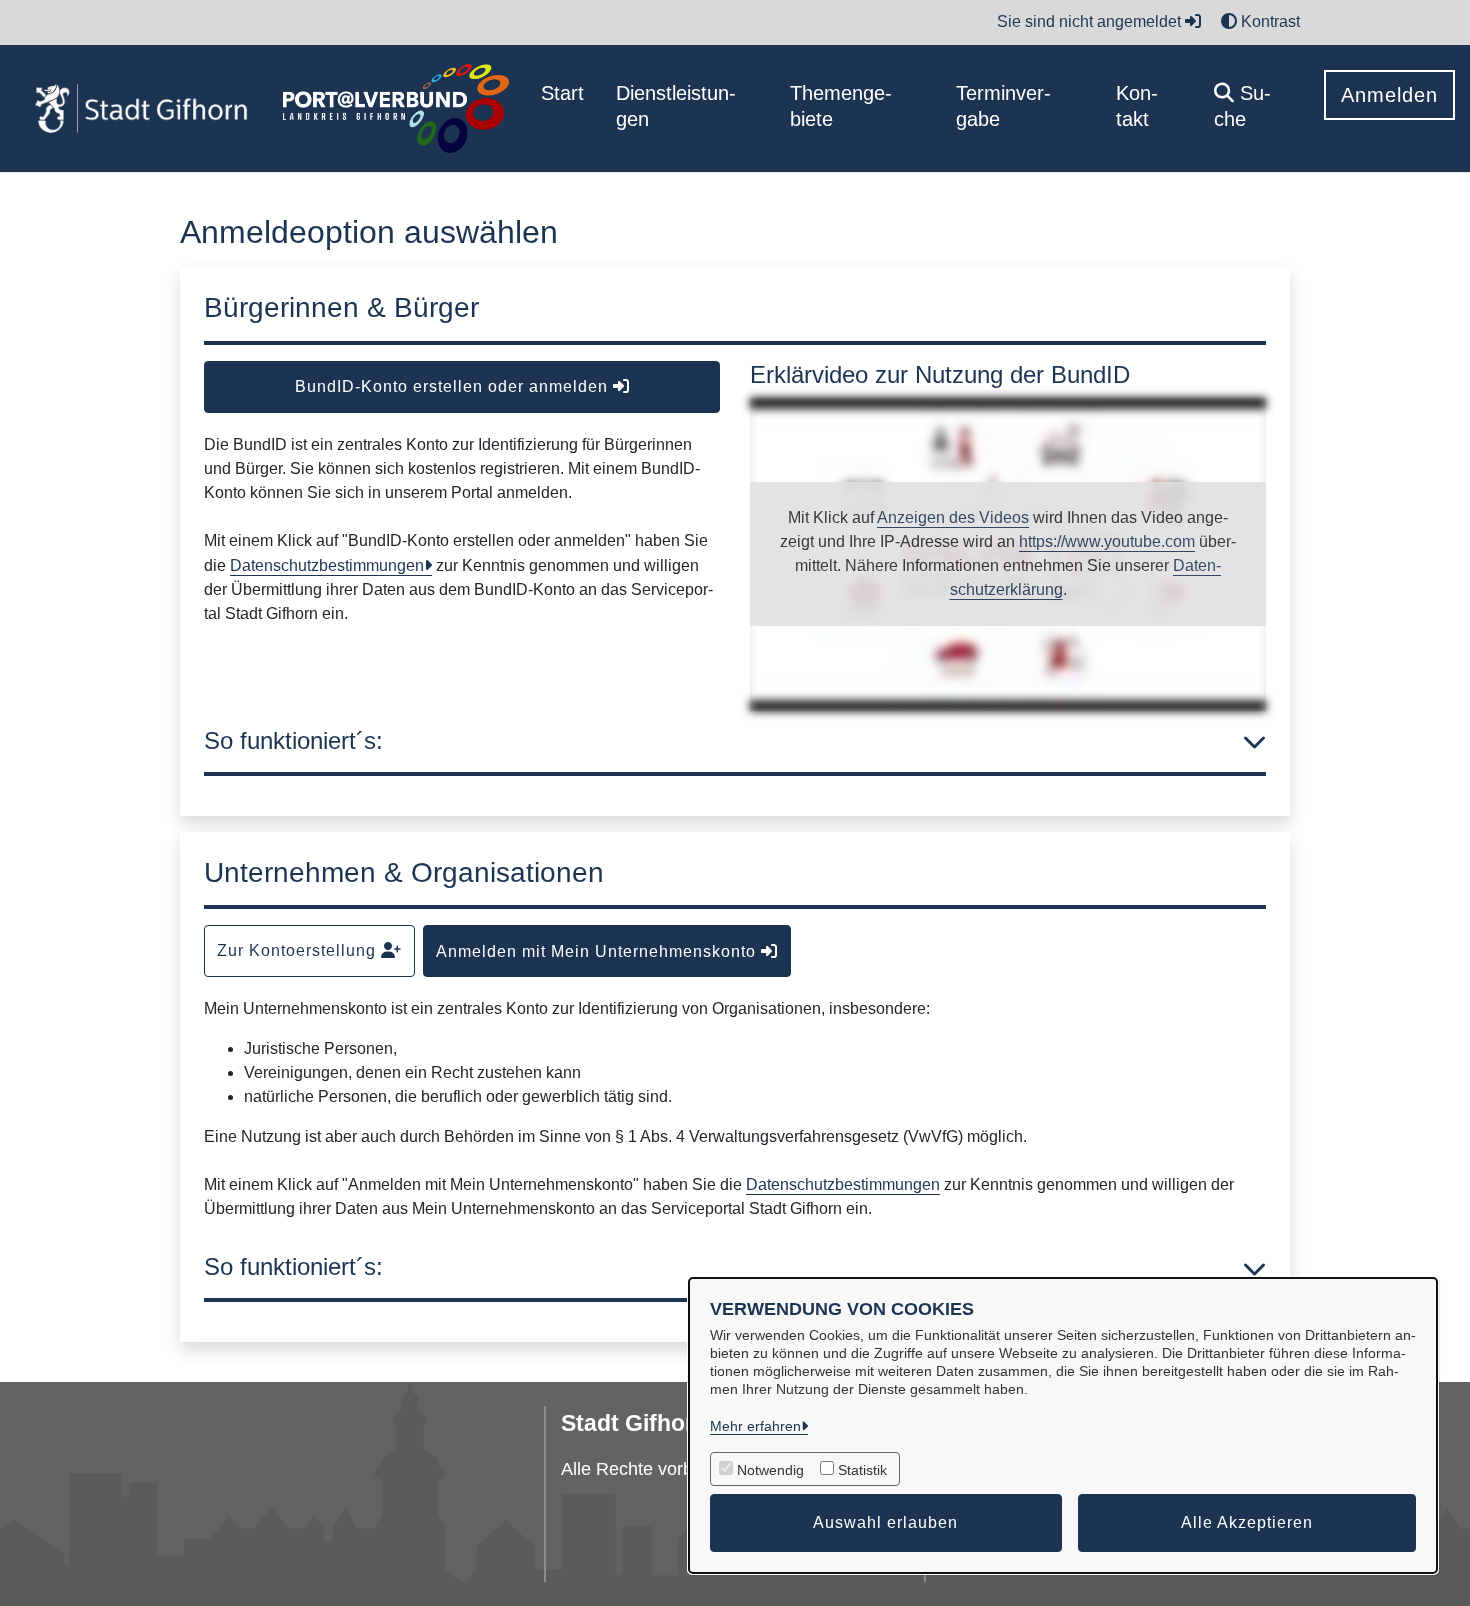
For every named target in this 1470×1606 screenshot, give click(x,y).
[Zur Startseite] (141, 109)
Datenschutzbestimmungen (327, 565)
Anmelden (1389, 95)
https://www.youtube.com (1107, 541)
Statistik (862, 1470)
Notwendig (770, 1470)
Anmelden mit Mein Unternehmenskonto (598, 951)
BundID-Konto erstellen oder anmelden (454, 386)
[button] (1253, 108)
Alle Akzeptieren (1247, 1522)
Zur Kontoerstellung (299, 950)
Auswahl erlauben (885, 1522)
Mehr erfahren (755, 1426)
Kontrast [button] (1268, 21)
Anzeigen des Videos (953, 517)
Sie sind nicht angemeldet (1091, 21)
